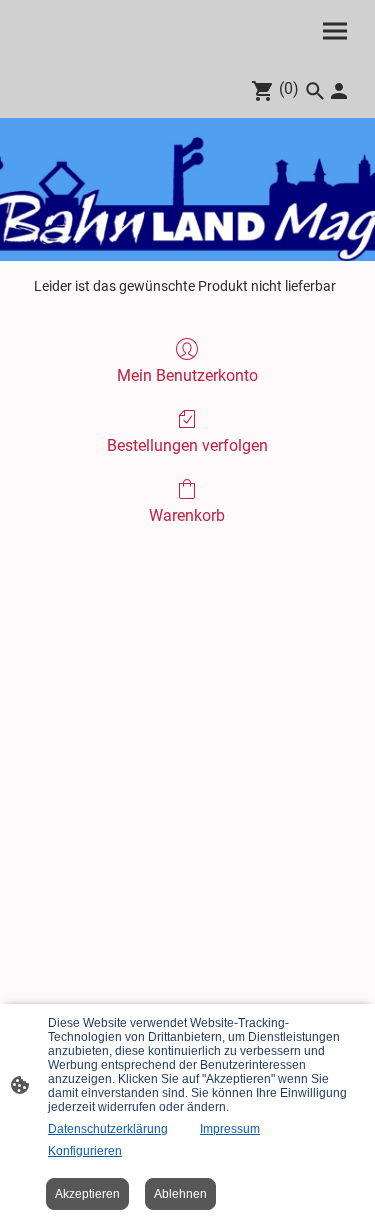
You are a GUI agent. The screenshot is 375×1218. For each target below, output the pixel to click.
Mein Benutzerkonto (187, 375)
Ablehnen (180, 1194)
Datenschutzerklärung (108, 1129)
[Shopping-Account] (339, 91)
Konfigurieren (85, 1151)
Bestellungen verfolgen (187, 445)
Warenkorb (187, 515)
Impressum (230, 1129)
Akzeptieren (87, 1194)
